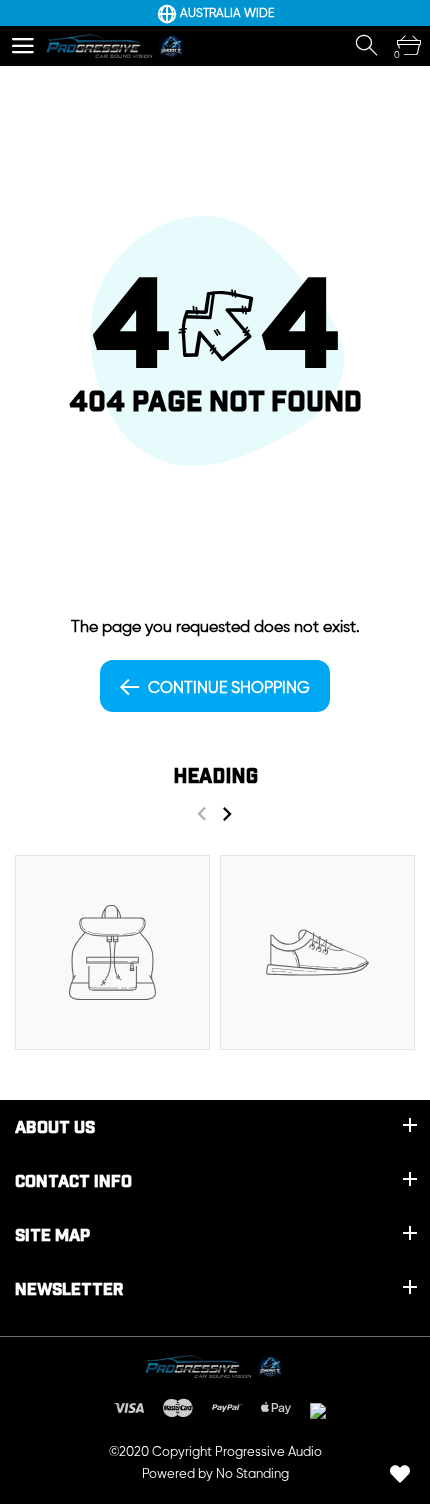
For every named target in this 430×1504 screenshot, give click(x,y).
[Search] (368, 46)
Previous (201, 813)
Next (226, 813)
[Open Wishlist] (400, 1474)
